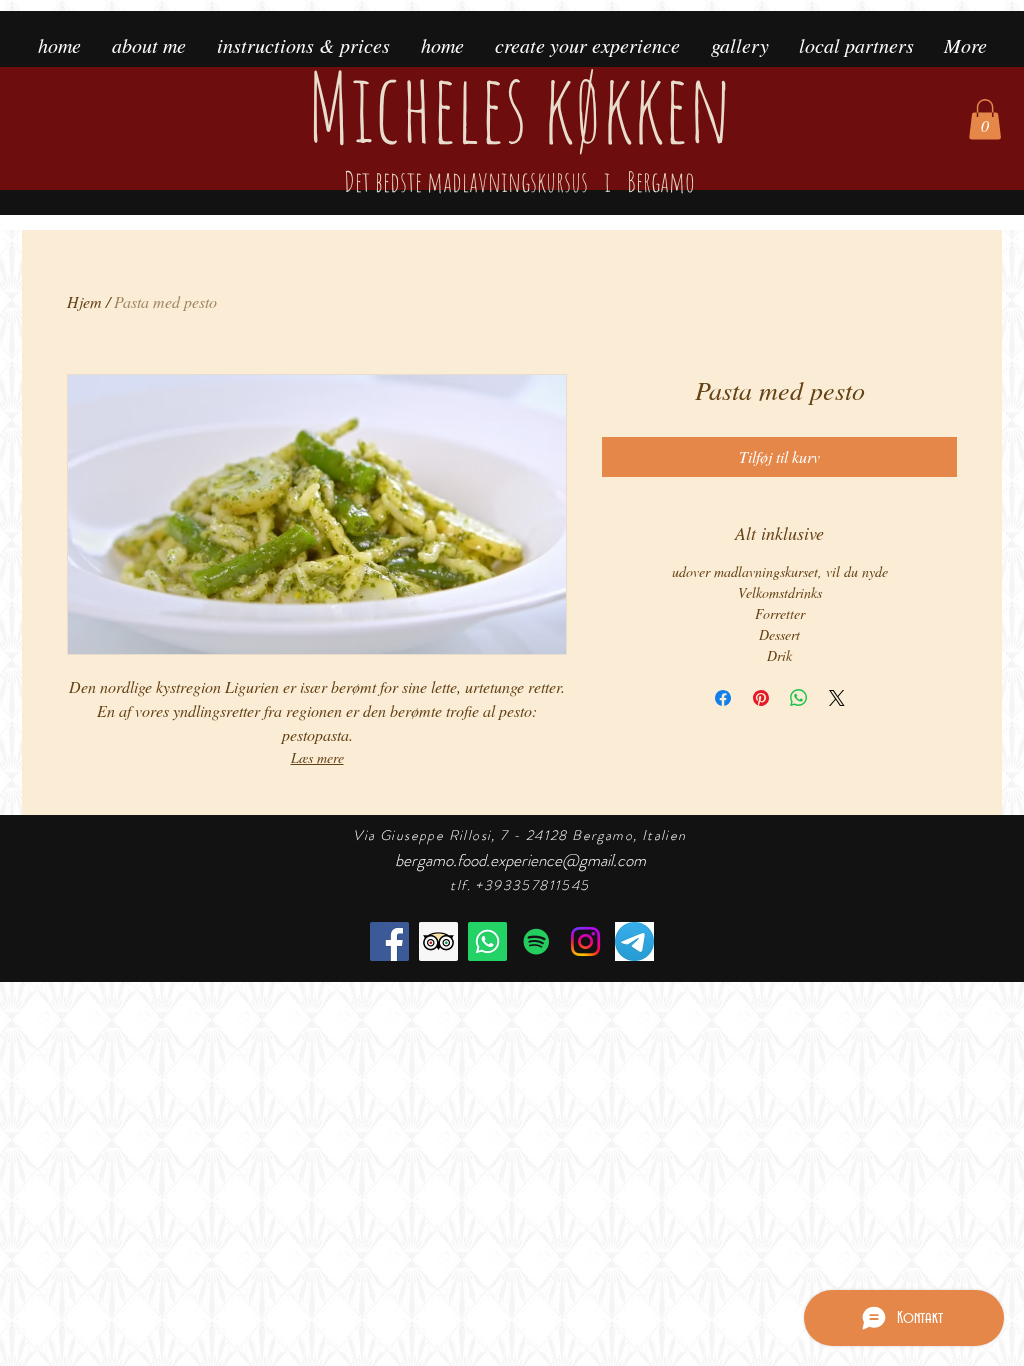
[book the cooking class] (487, 941)
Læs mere (317, 757)
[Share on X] (837, 698)
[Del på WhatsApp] (799, 698)
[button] (985, 119)
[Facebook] (389, 941)
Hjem (84, 301)
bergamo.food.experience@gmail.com (520, 860)
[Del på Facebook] (723, 698)
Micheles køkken (519, 122)
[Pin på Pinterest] (761, 698)
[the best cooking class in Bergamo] (438, 941)
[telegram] (634, 941)
